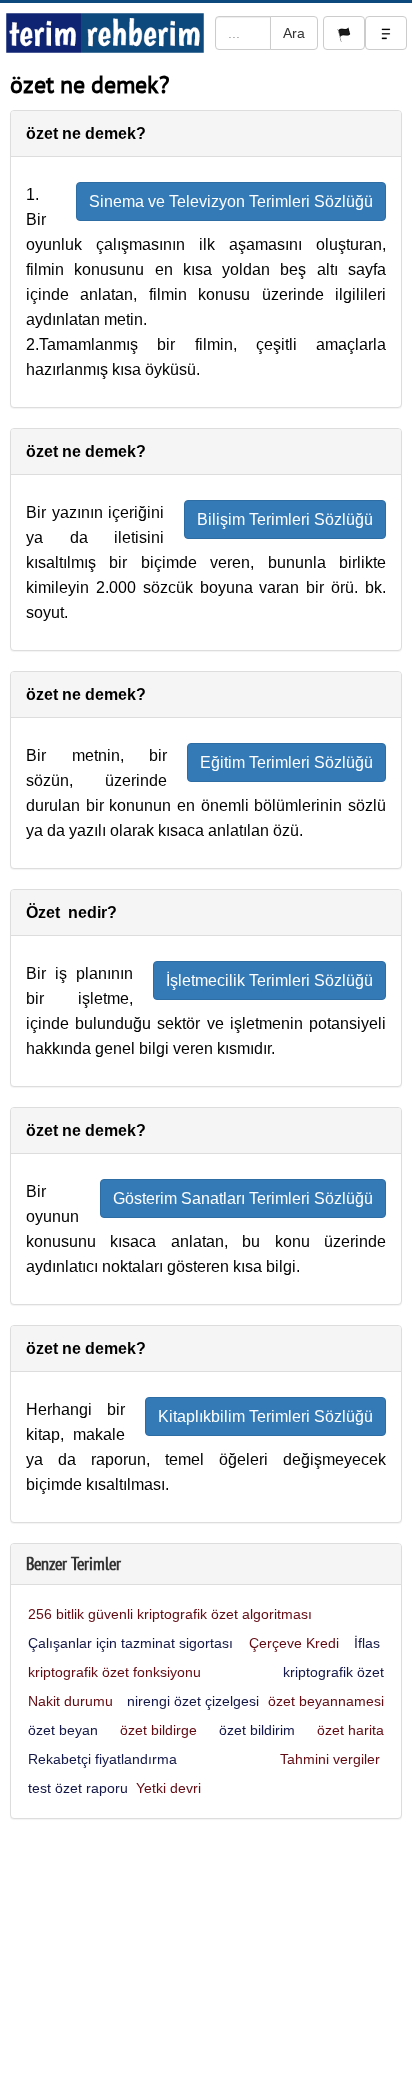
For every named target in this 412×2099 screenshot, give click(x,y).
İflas (369, 1643)
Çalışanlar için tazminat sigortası (132, 1643)
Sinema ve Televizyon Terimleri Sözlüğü (231, 201)
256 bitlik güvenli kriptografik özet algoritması (170, 1614)
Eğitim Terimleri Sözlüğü (286, 762)
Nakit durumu (72, 1701)
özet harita (350, 1730)
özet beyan (63, 1730)
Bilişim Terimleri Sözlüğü (285, 519)
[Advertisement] (206, 1964)
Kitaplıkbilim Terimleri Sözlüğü (265, 1416)
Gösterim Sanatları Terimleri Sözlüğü (243, 1198)
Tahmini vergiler (332, 1759)
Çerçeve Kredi (296, 1643)
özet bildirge (158, 1730)
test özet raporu (78, 1788)
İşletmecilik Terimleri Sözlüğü (269, 980)
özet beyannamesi (326, 1701)
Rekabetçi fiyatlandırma (104, 1759)
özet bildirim (257, 1730)
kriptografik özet (333, 1672)
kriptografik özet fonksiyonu (114, 1672)
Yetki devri (170, 1788)
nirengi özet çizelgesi (193, 1701)
